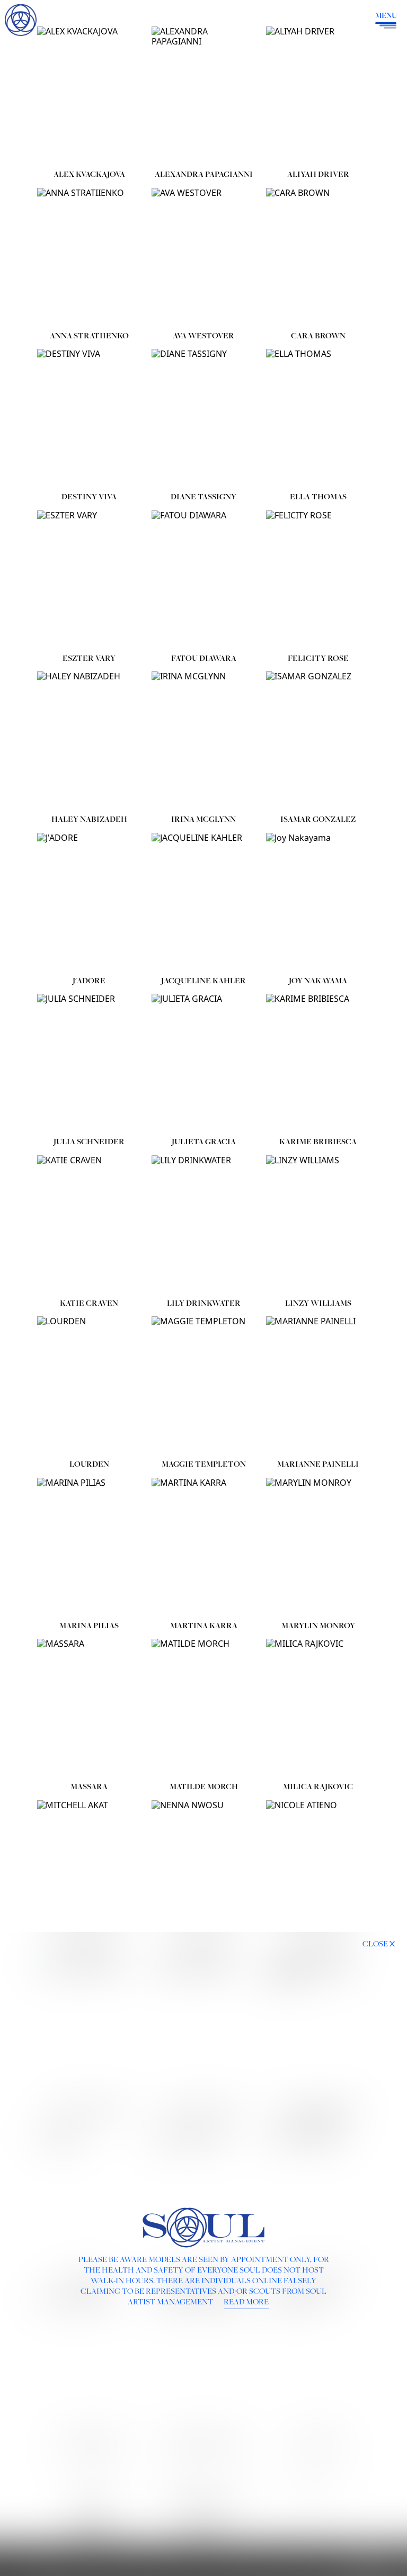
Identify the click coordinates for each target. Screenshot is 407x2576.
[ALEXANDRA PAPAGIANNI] (203, 96)
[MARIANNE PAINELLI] (318, 1385)
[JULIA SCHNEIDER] (89, 1063)
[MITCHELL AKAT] (89, 1869)
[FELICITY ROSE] (318, 580)
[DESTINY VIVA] (89, 418)
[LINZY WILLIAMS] (318, 1224)
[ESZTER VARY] (89, 580)
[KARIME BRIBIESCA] (318, 1063)
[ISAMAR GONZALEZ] (318, 741)
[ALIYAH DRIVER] (318, 96)
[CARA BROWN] (318, 257)
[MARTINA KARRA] (203, 1547)
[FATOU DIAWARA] (203, 580)
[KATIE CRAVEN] (89, 1224)
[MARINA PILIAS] (89, 1547)
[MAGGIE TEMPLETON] (203, 1385)
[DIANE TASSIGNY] (203, 418)
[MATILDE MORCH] (203, 1708)
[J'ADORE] (89, 902)
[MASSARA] (89, 1708)
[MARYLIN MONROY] (318, 1547)
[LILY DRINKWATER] (203, 1224)
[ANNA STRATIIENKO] (89, 257)
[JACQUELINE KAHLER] (203, 902)
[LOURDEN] (89, 1385)
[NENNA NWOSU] (203, 1869)
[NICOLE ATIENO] (318, 1869)
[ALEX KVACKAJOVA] (89, 96)
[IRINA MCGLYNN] (203, 741)
